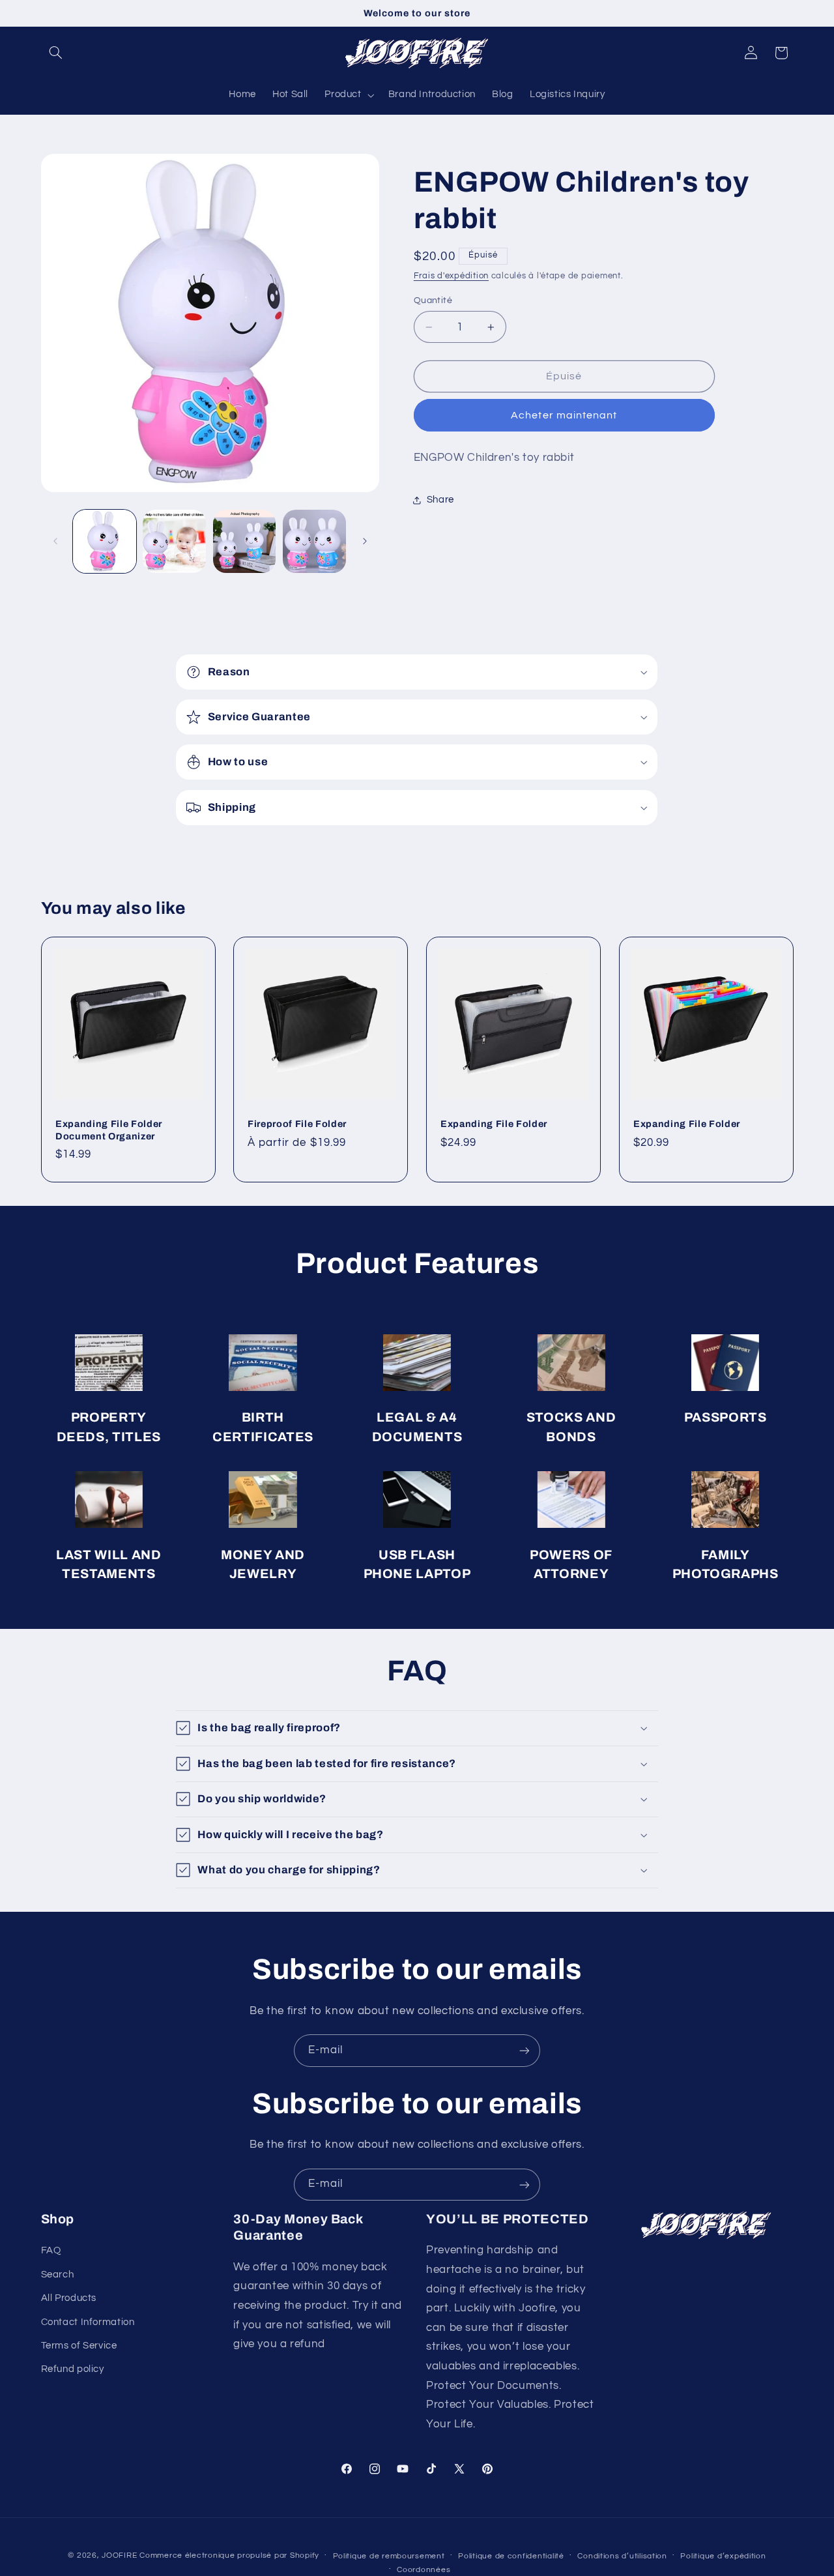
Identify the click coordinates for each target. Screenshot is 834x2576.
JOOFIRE (119, 2555)
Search (58, 2275)
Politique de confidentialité (511, 2555)
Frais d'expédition (451, 277)
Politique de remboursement (389, 2555)
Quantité (433, 300)
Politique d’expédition (723, 2555)
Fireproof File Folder (297, 1124)
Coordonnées (424, 2569)
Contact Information (88, 2322)
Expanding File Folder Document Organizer (109, 1130)
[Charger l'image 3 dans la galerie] (245, 541)
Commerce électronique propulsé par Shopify (229, 2555)
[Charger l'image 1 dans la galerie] (105, 541)
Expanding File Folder (494, 1124)
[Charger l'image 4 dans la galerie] (314, 541)
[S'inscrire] (525, 2050)
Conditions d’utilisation (622, 2555)
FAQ (51, 2251)
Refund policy (73, 2370)
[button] (56, 53)
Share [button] (440, 500)
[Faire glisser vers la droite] (365, 541)
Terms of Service (79, 2346)
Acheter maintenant (564, 416)
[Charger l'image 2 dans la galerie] (174, 541)
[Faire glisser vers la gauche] (55, 541)
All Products (69, 2299)
